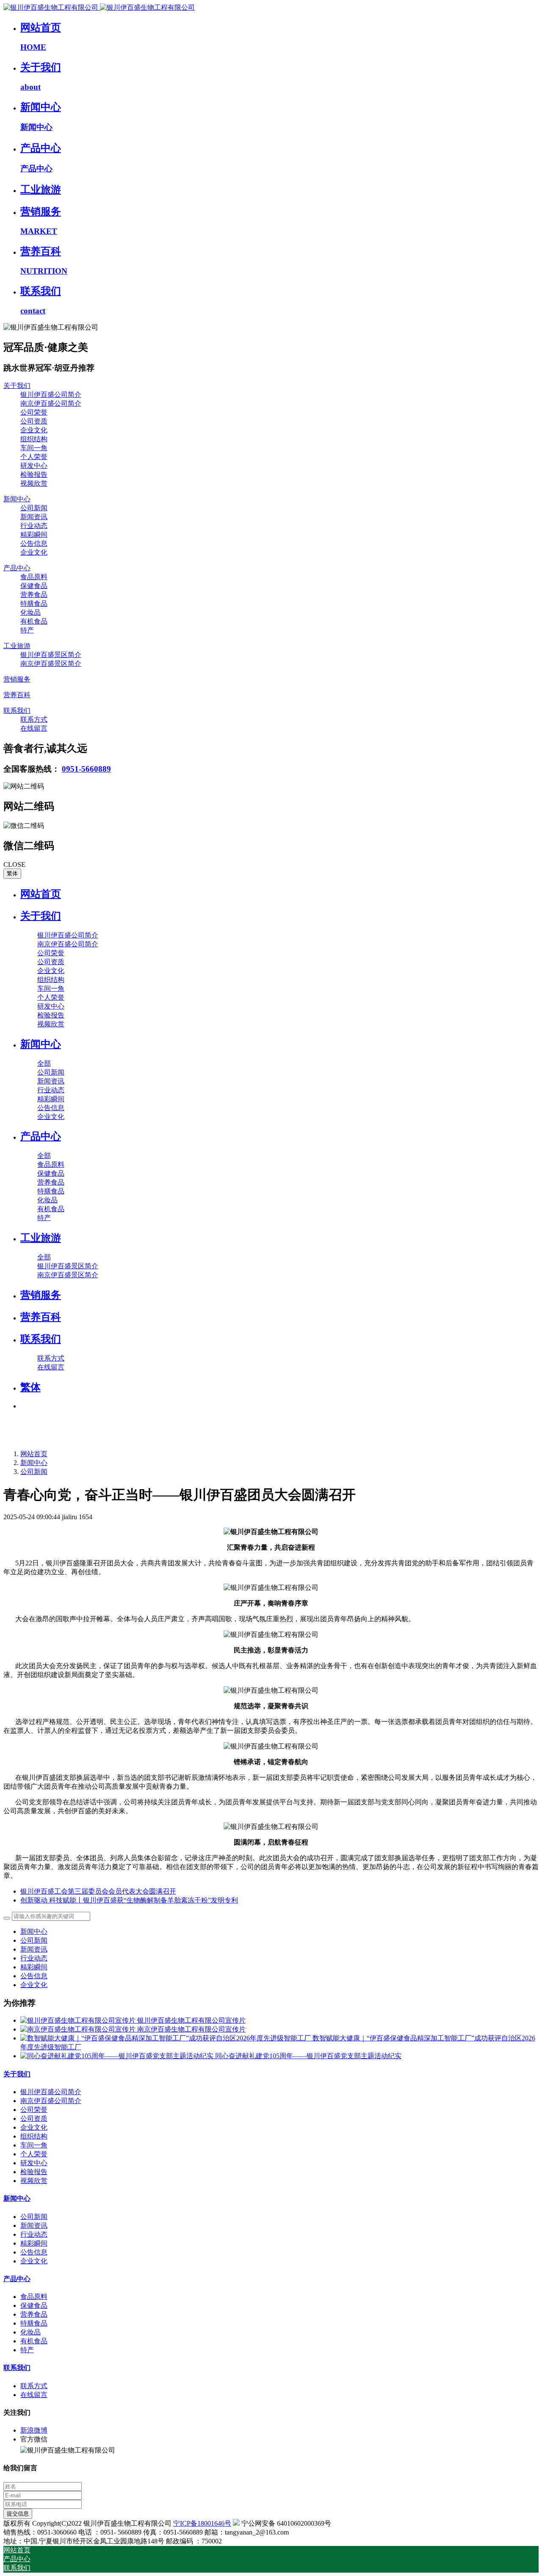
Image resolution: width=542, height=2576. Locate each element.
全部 (44, 1063)
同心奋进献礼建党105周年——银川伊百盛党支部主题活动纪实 (308, 2056)
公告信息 (34, 1976)
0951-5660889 (86, 769)
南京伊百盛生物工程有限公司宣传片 (191, 2029)
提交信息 (18, 2514)
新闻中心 (34, 1463)
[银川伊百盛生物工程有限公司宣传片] (79, 2020)
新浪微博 (34, 2430)
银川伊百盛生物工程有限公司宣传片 (191, 2020)
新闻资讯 (34, 1949)
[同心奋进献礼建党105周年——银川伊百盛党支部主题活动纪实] (118, 2056)
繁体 (12, 873)
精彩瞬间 (34, 1967)
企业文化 (34, 1985)
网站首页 (41, 894)
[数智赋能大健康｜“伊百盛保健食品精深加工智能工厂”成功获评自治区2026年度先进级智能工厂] (166, 2038)
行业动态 (34, 1958)
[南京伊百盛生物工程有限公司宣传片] (79, 2029)
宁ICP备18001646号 (202, 2523)
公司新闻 (34, 1472)
